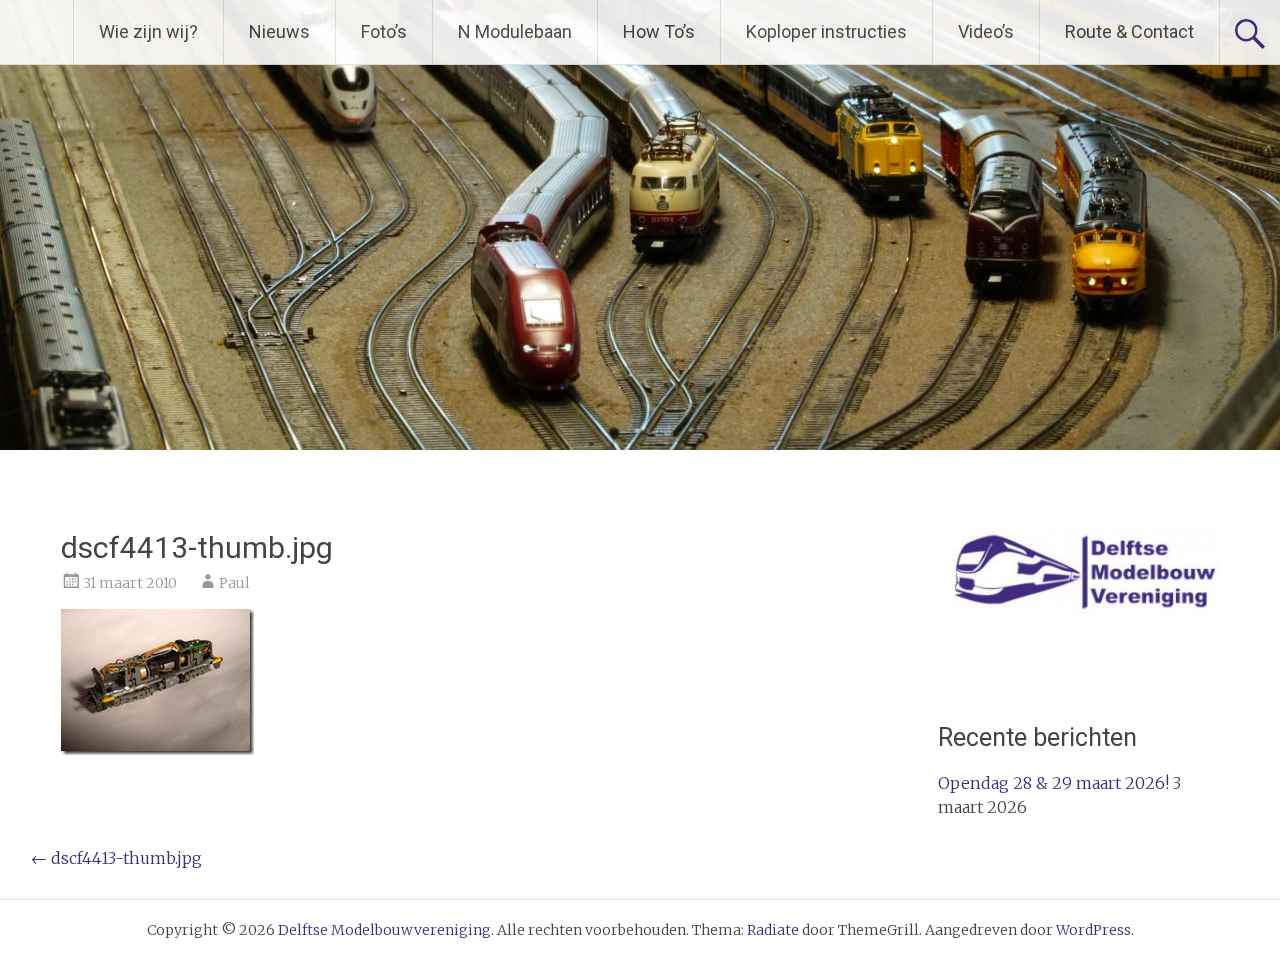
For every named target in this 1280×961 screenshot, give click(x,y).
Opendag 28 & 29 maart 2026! (1053, 783)
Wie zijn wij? (148, 31)
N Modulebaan (515, 31)
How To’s (659, 31)
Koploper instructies (826, 31)
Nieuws (279, 31)
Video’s (986, 31)
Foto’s (384, 31)
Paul (234, 583)
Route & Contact (1129, 31)
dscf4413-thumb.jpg (116, 858)
